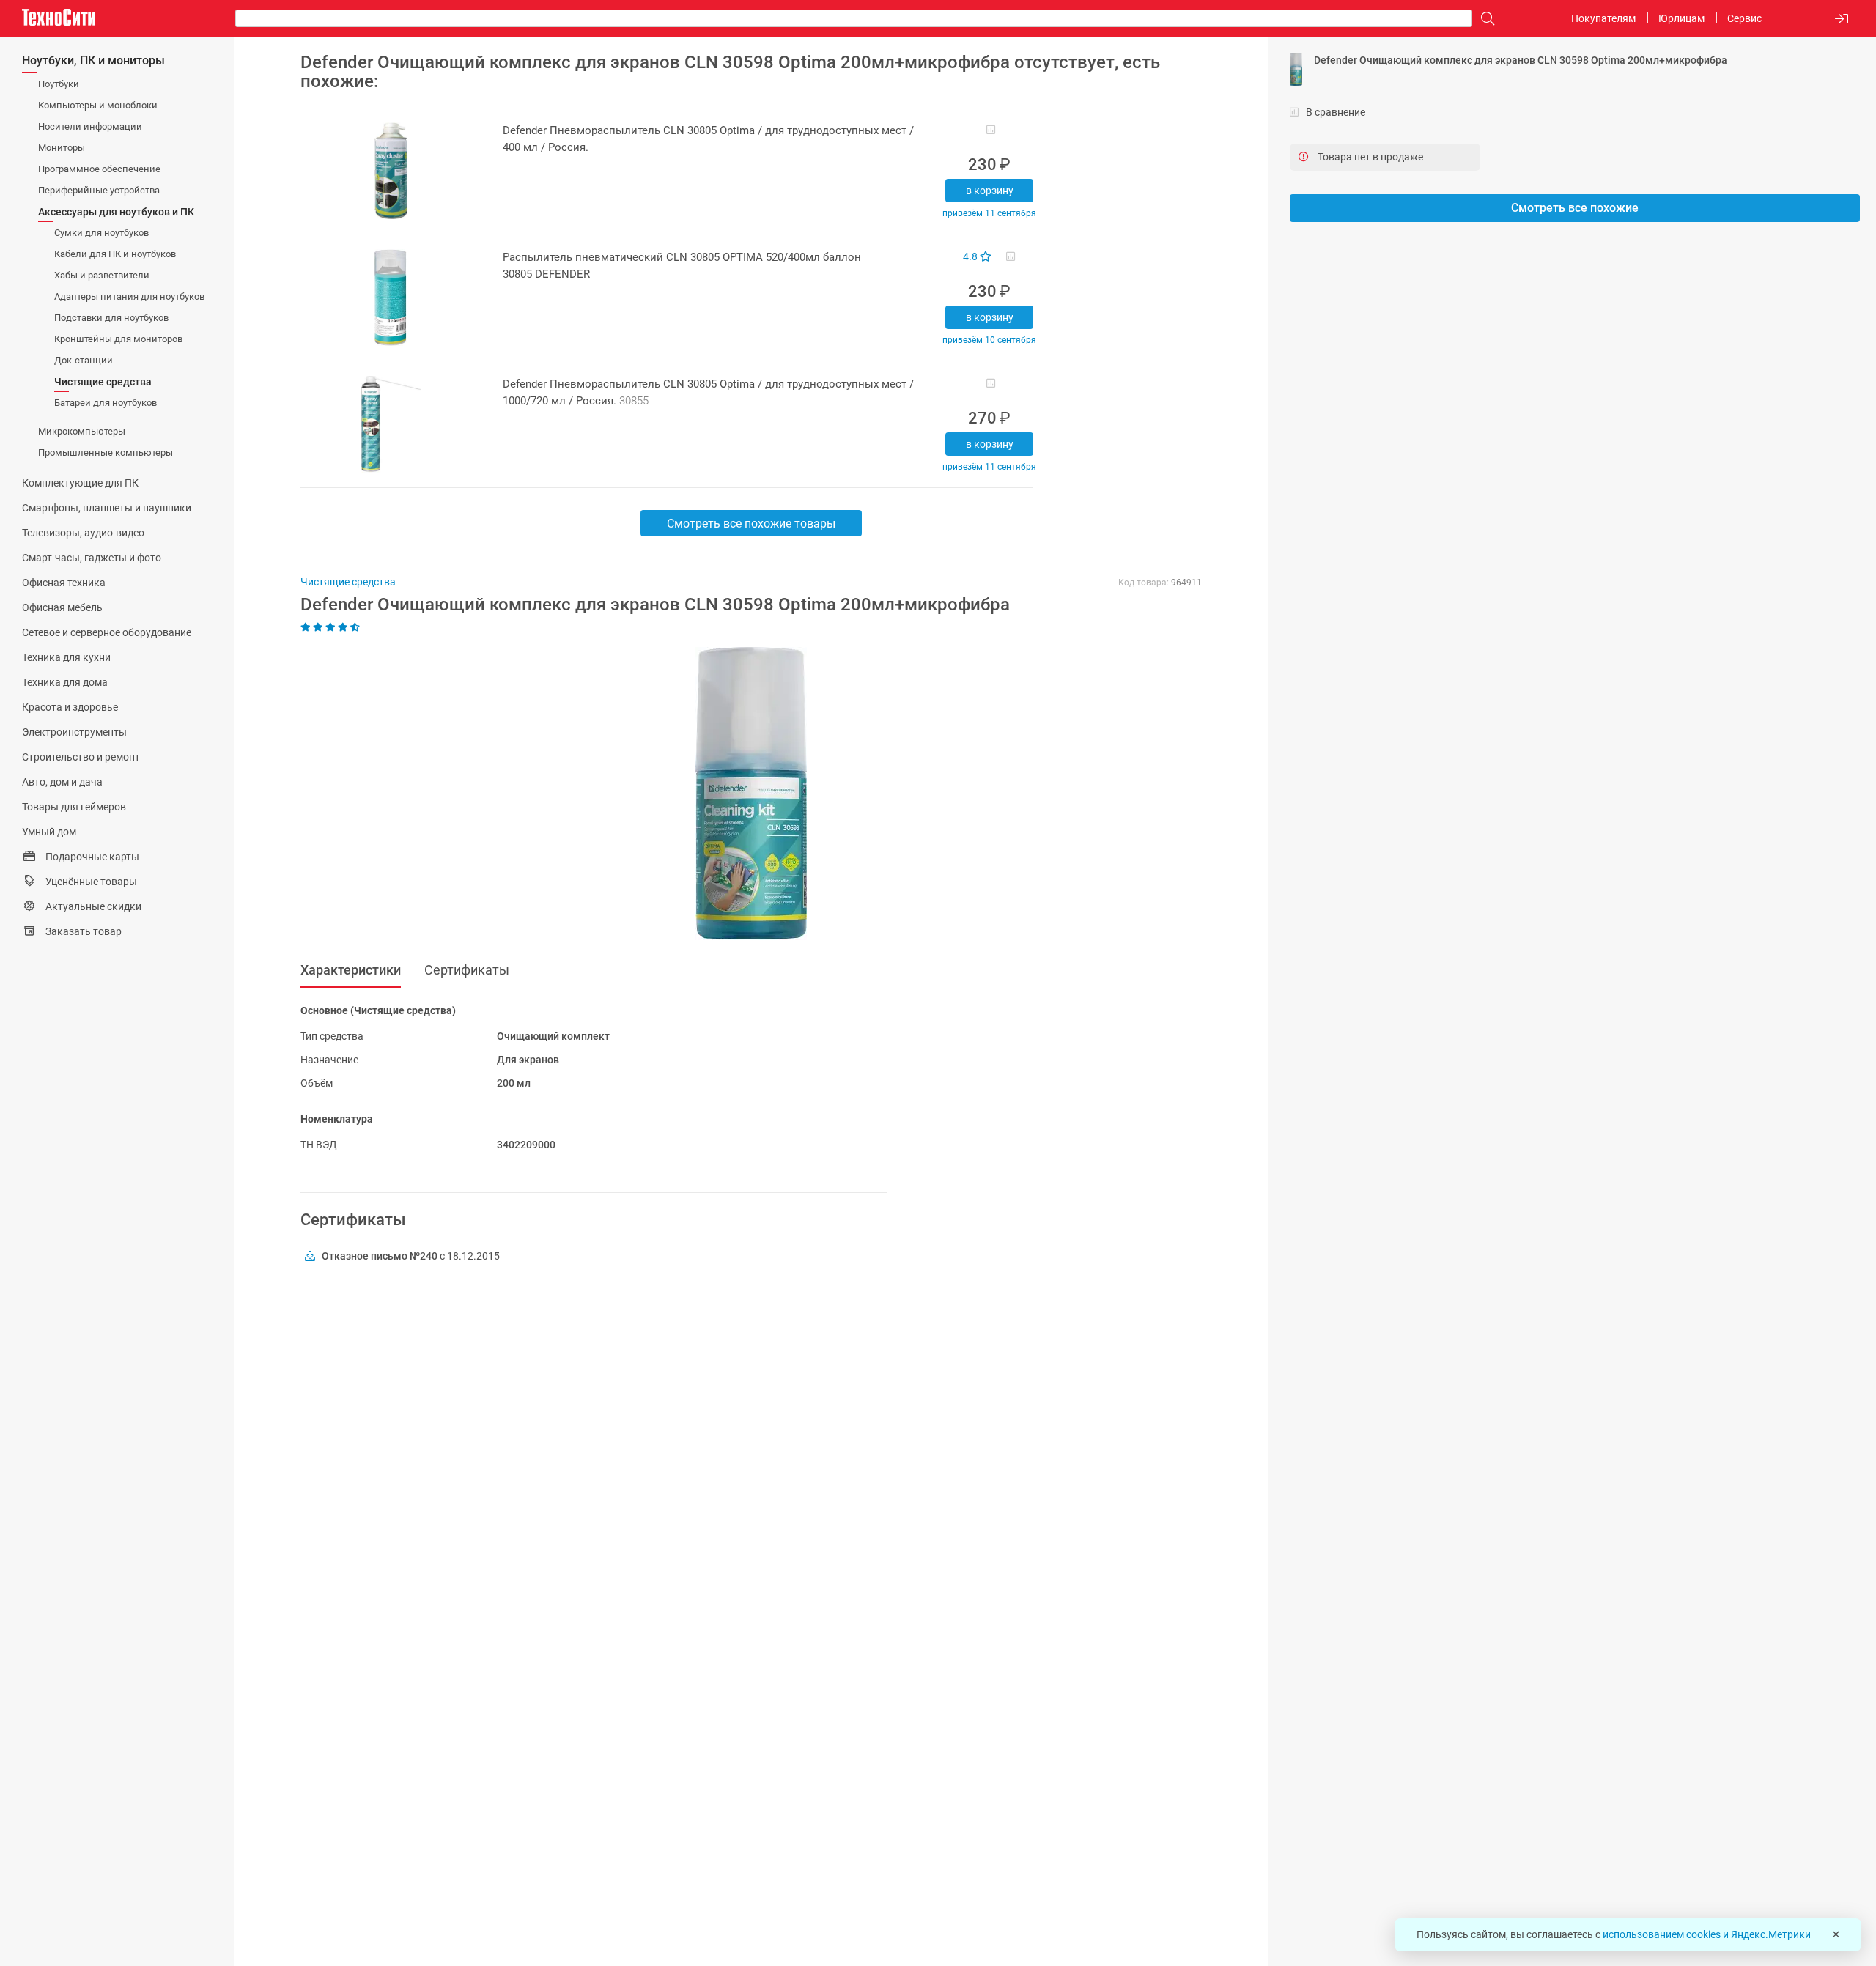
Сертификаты (467, 970)
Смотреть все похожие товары (751, 524)
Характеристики (351, 970)
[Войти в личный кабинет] (1842, 19)
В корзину (990, 191)
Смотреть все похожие (1575, 208)
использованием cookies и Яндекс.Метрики (1707, 1934)
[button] (744, 794)
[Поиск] (1484, 19)
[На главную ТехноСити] (59, 18)
